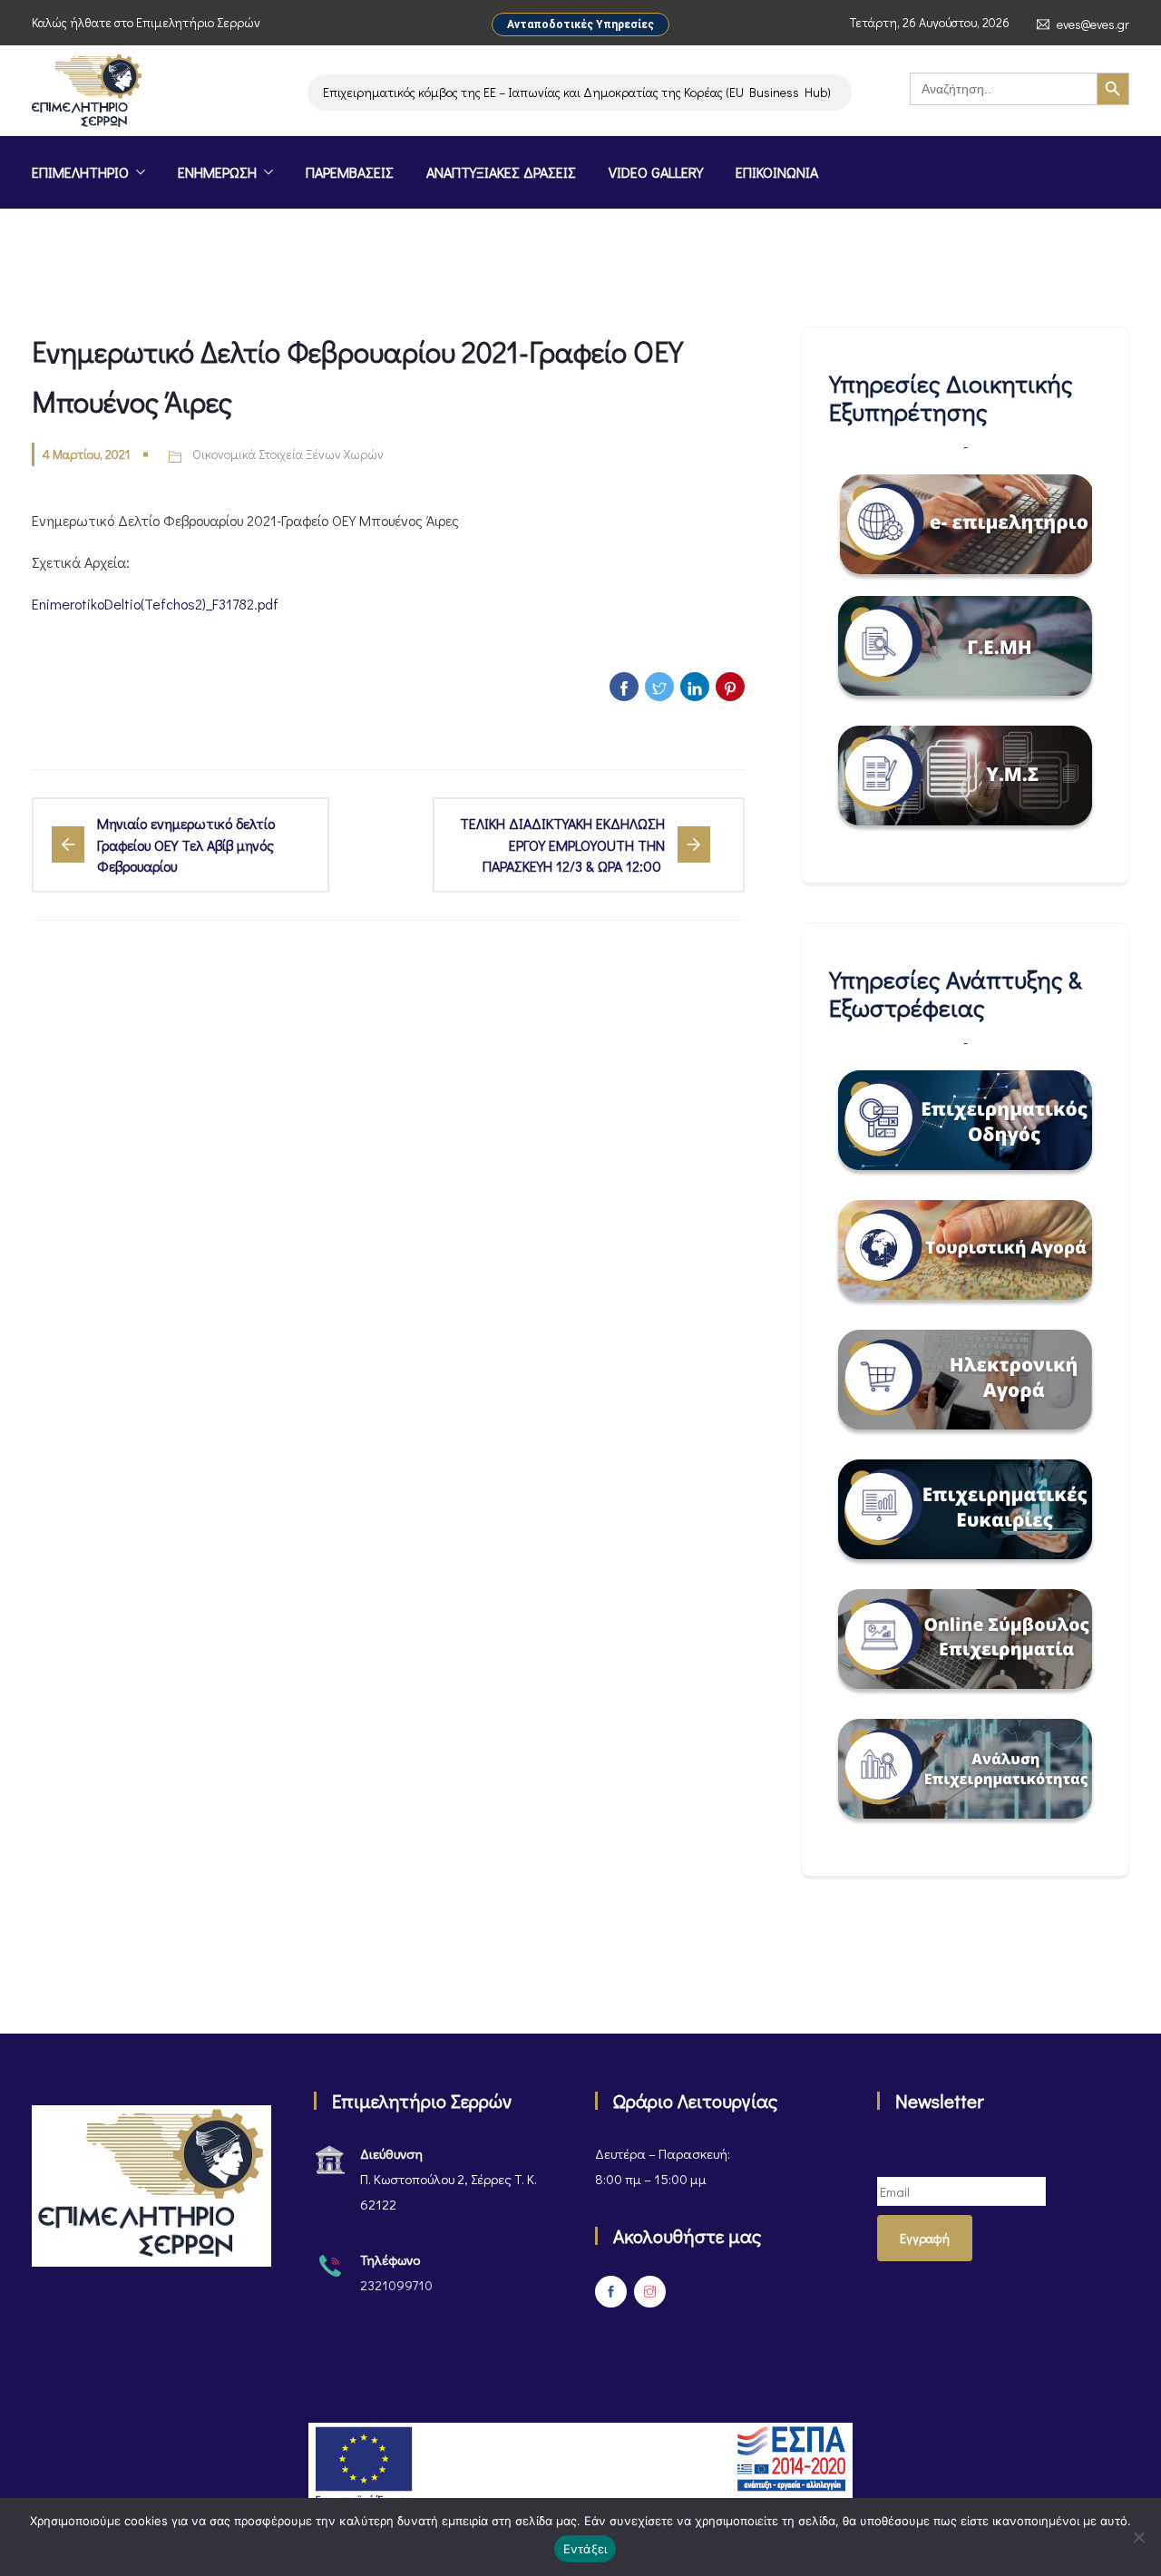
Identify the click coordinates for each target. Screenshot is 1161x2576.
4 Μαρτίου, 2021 (86, 454)
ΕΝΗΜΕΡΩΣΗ (217, 172)
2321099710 (396, 2285)
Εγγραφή (925, 2238)
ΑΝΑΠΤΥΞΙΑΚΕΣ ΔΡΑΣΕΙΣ (501, 172)
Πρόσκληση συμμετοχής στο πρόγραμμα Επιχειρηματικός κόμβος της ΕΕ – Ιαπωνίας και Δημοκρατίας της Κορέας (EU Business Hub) (436, 92)
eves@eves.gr (1093, 24)
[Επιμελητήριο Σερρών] (87, 93)
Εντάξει (585, 2549)
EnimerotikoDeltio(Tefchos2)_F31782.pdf (155, 604)
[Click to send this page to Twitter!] (659, 687)
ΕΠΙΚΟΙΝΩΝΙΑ (777, 172)
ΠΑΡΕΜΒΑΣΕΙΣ (350, 172)
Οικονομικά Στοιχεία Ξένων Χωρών (288, 454)
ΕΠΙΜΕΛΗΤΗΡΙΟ (80, 172)
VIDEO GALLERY (656, 172)
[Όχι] (1138, 2537)
